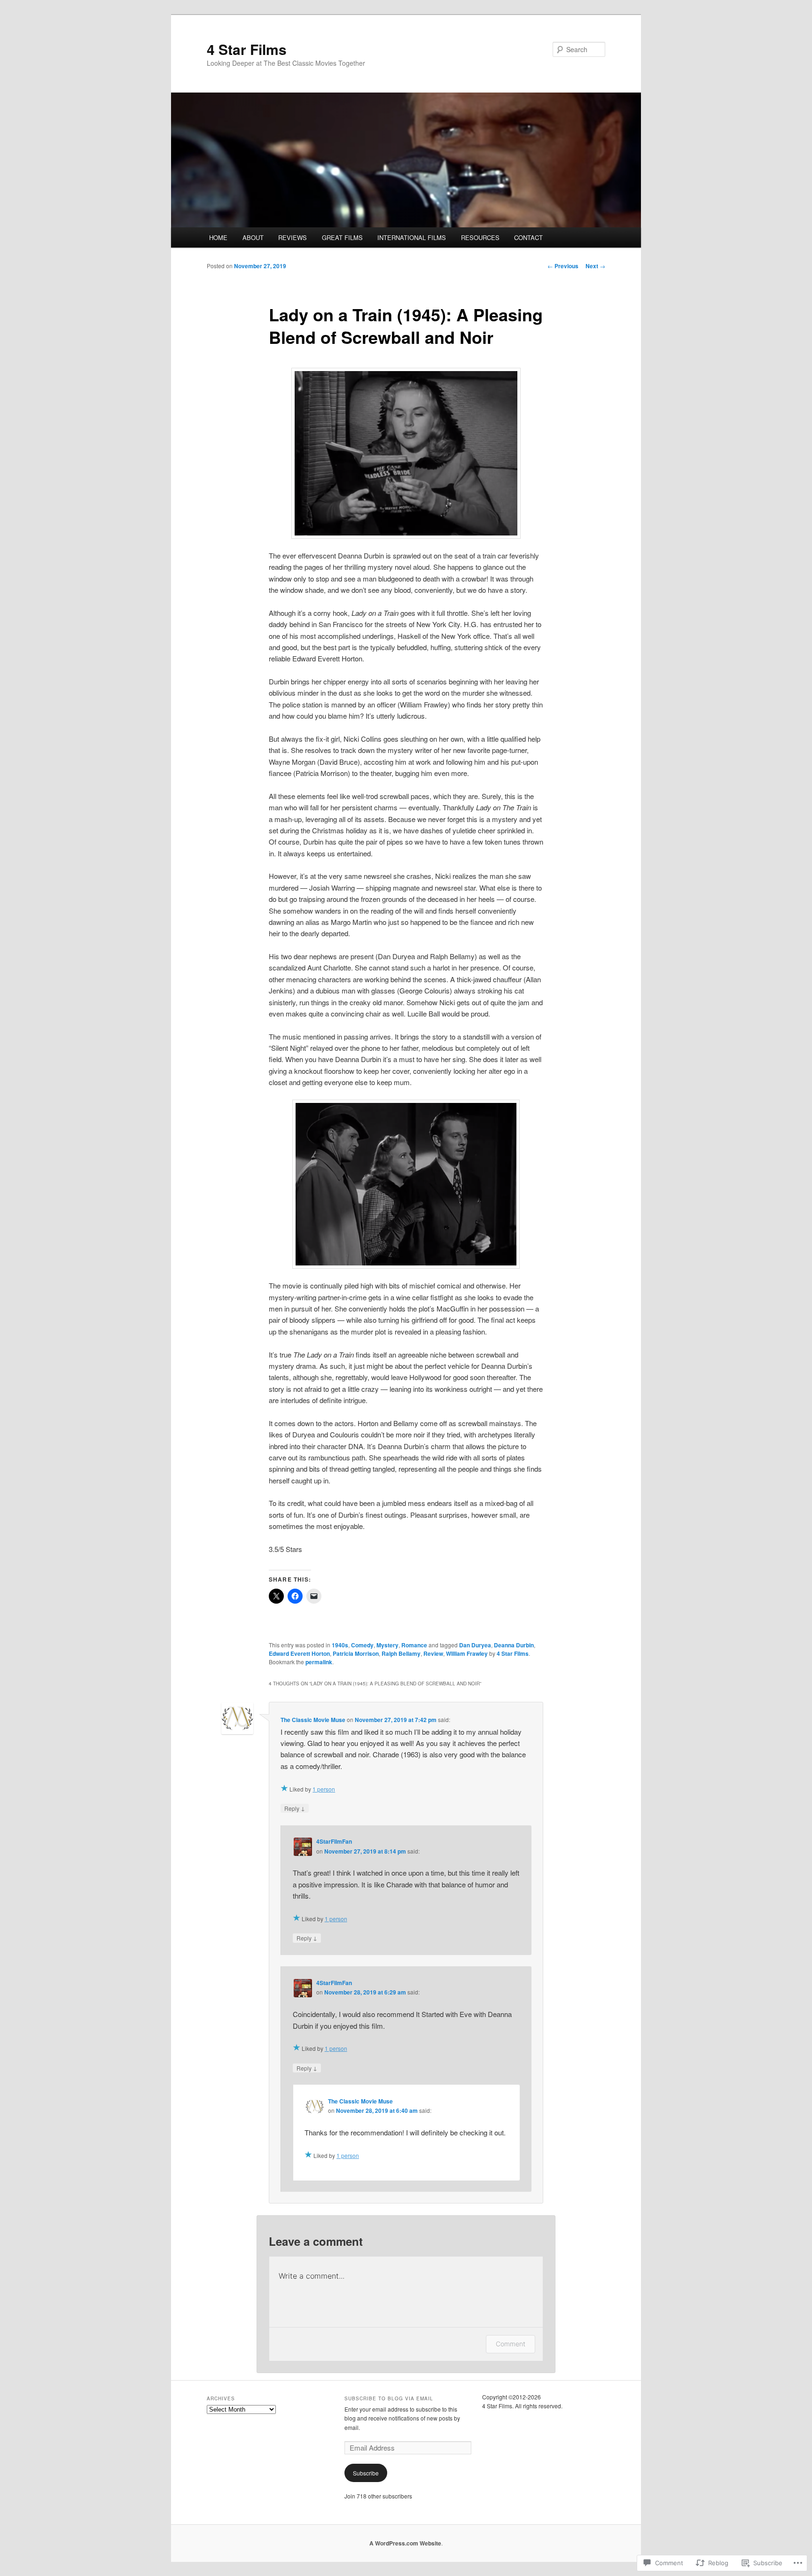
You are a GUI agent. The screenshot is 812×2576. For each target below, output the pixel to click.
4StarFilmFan (334, 1841)
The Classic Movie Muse (313, 1720)
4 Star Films (247, 49)
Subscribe (366, 2473)
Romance (414, 1645)
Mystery (387, 1645)
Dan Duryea (475, 1645)
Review (433, 1653)
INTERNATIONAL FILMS (412, 237)
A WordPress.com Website (405, 2543)
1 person (324, 1789)
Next (595, 266)
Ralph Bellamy (401, 1653)
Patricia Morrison (356, 1653)
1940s (340, 1645)
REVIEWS (293, 237)
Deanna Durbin (514, 1645)
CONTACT (528, 237)
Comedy (362, 1645)
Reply (295, 1808)
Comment (511, 2344)
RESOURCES (480, 237)
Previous (563, 266)
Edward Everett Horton (299, 1653)
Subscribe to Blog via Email (389, 2398)
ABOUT (253, 237)
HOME (218, 237)
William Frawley (467, 1653)
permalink (319, 1662)
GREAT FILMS (342, 237)
